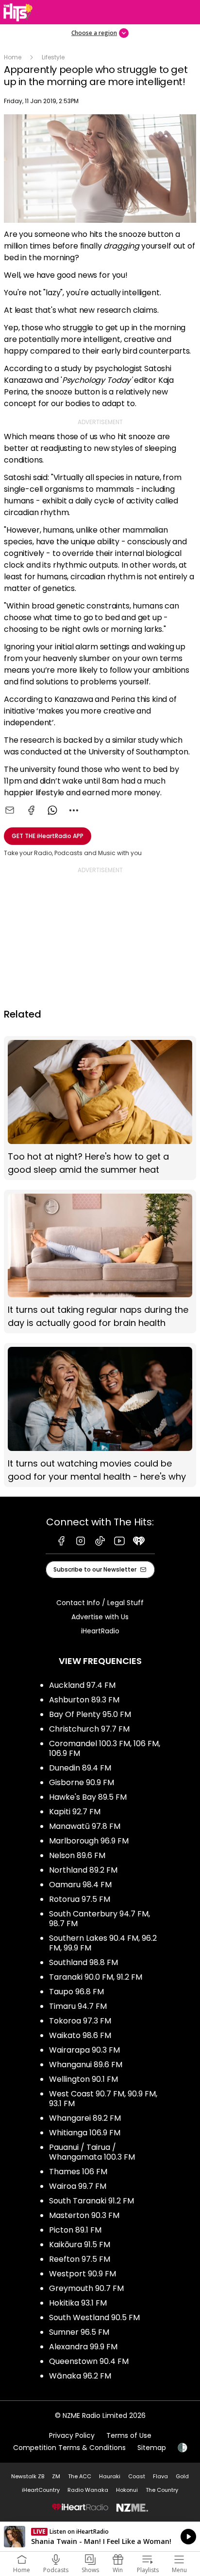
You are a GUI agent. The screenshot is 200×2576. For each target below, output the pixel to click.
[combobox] (74, 810)
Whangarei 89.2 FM (85, 2118)
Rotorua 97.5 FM (80, 1899)
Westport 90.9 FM (83, 2274)
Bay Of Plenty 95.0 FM (90, 1714)
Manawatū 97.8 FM (85, 1826)
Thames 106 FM (78, 2172)
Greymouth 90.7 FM (86, 2288)
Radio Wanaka (88, 2490)
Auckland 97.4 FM (82, 1685)
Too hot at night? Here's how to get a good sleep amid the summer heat (100, 1108)
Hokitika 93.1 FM (78, 2303)
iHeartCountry (41, 2490)
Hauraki (110, 2476)
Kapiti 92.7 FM (75, 1812)
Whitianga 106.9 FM (85, 2133)
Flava (160, 2476)
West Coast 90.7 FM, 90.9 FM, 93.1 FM (103, 2099)
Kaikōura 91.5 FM (80, 2245)
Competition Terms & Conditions (69, 2448)
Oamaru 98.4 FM (80, 1885)
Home (13, 57)
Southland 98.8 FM (83, 1962)
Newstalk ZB (28, 2476)
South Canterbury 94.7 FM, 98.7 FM (100, 1919)
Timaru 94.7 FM (78, 2006)
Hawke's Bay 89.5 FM (88, 1797)
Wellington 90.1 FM (83, 2079)
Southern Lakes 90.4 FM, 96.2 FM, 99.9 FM (103, 1943)
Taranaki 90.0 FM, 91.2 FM (96, 1977)
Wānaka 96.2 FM (80, 2376)
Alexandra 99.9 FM (83, 2347)
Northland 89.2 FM (83, 1870)
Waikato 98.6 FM (80, 2035)
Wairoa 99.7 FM (78, 2186)
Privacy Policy (72, 2435)
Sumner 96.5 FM (79, 2332)
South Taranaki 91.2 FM (92, 2201)
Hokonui (127, 2490)
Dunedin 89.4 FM (80, 1768)
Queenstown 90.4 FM (89, 2361)
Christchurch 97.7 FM (89, 1729)
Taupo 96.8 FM (76, 1992)
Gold (182, 2476)
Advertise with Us (100, 1617)
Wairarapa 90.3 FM (84, 2050)
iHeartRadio (100, 1631)
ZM (56, 2476)
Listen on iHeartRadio (100, 2537)
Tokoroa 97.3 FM (80, 2021)
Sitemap (152, 2448)
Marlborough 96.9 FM (89, 1841)
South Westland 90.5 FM (94, 2317)
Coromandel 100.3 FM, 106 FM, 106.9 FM (105, 1748)
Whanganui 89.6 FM (86, 2065)
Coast (137, 2476)
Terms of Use (129, 2435)
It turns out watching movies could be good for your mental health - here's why (100, 1415)
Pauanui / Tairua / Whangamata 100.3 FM (92, 2152)
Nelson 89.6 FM (77, 1855)
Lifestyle (53, 57)
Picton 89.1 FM (75, 2230)
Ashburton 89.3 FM (84, 1700)
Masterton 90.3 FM (84, 2215)
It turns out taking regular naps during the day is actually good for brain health (100, 1262)
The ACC (80, 2476)
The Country (162, 2490)
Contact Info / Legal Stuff (100, 1603)
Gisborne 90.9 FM (82, 1782)
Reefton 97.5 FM (80, 2259)
